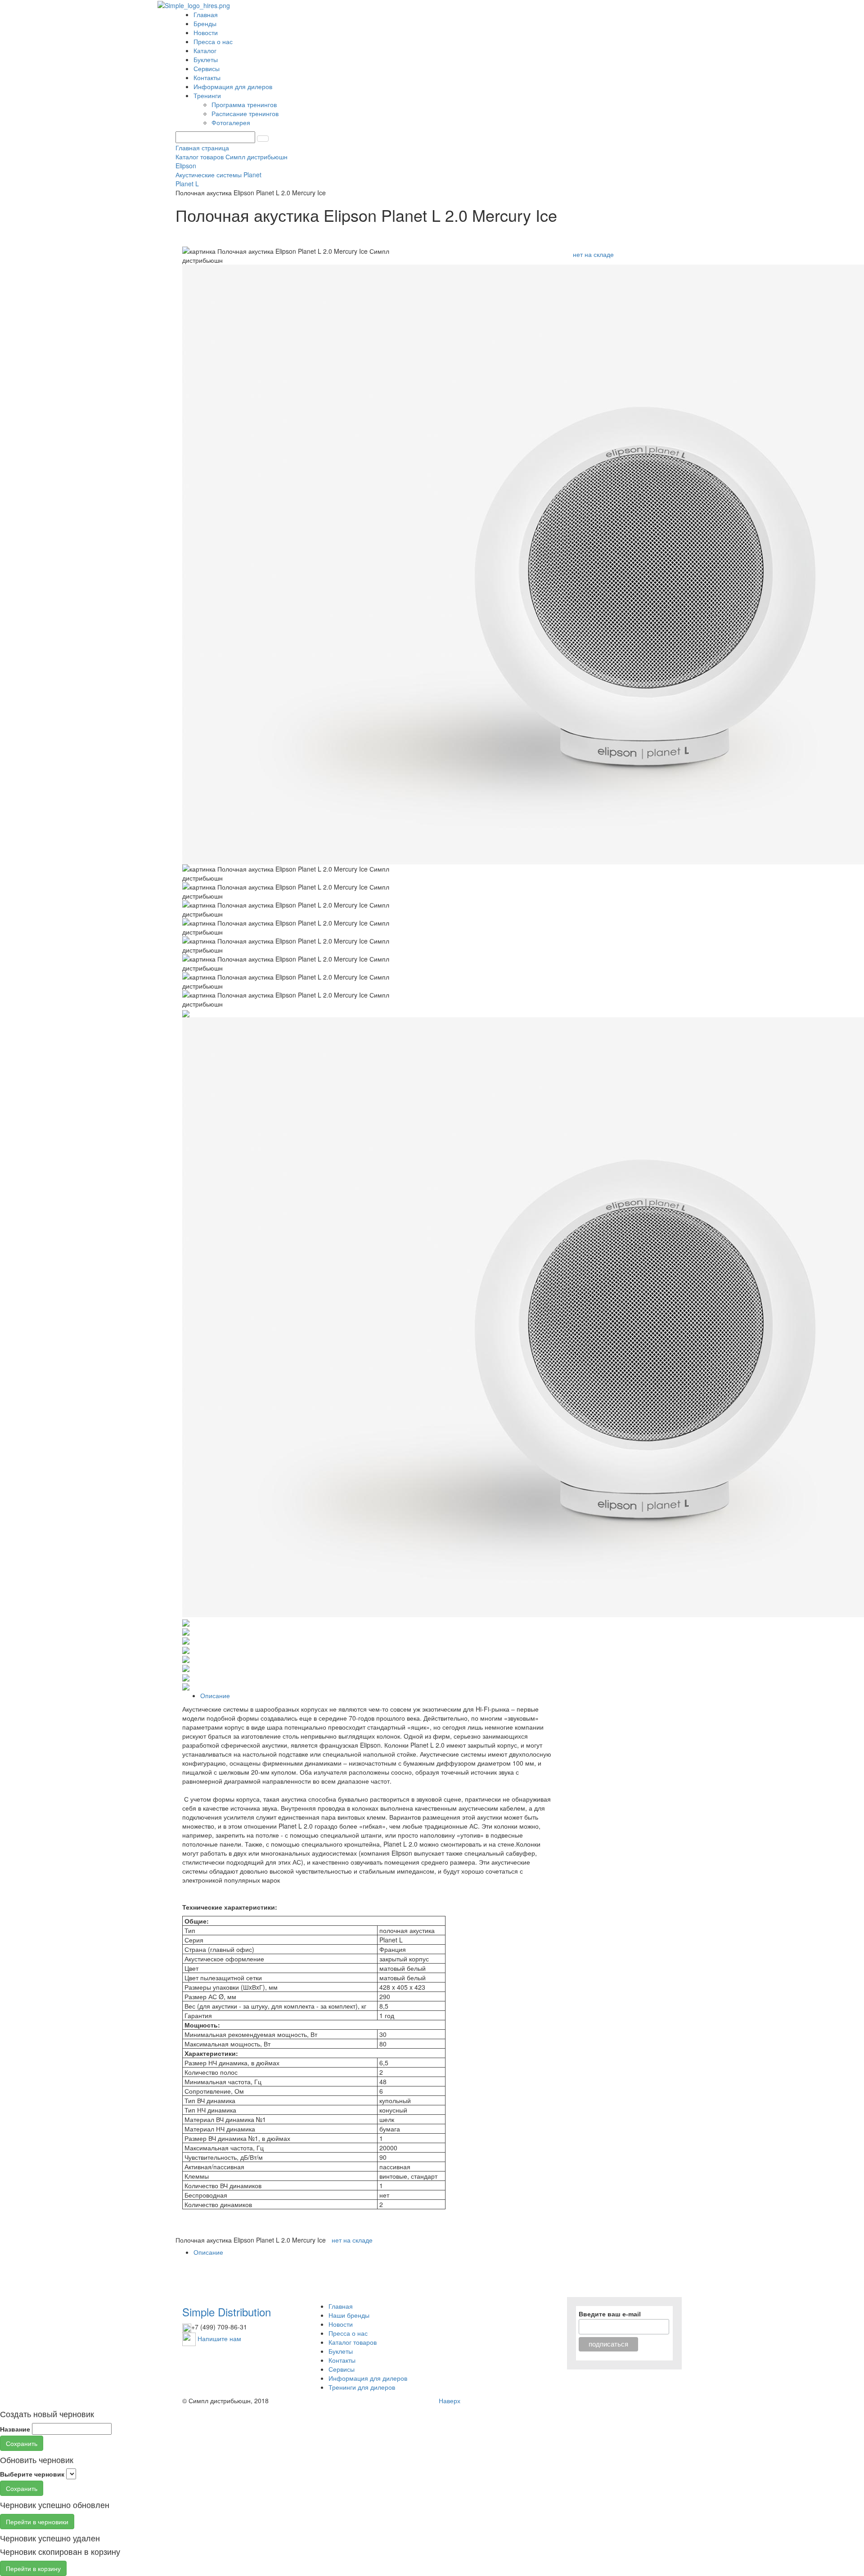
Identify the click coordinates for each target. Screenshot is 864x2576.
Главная (206, 14)
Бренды (205, 23)
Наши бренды (349, 2315)
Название (15, 2429)
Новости (206, 32)
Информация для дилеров (233, 86)
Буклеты (206, 59)
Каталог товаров (353, 2342)
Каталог (205, 50)
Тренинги (208, 95)
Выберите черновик (32, 2474)
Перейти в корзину (33, 2568)
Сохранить (22, 2443)
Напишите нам (219, 2338)
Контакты (207, 77)
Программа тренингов (245, 104)
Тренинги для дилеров (362, 2387)
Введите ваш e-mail (610, 2314)
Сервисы (207, 68)
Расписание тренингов (246, 113)
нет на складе (593, 254)
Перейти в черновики (37, 2522)
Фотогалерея (232, 122)
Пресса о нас (213, 41)
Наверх (450, 2401)
